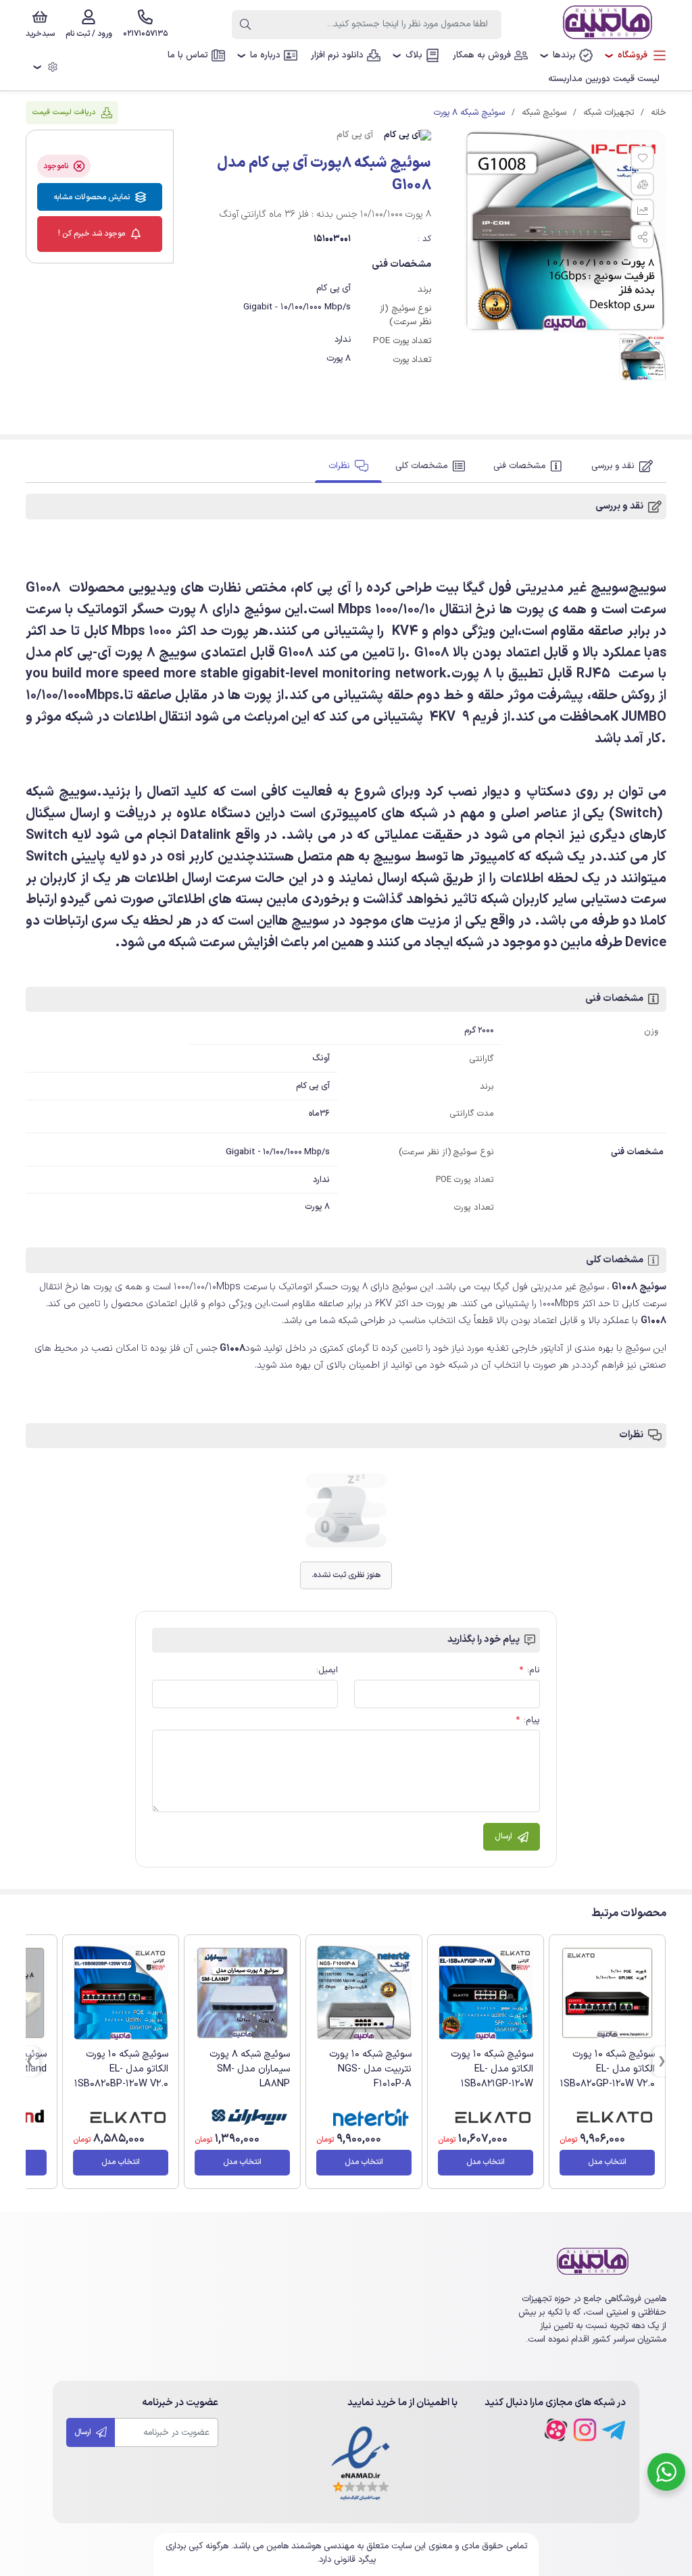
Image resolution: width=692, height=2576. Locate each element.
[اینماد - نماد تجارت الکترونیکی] (361, 2464)
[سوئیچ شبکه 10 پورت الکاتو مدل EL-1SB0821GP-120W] (486, 1993)
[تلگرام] (614, 2430)
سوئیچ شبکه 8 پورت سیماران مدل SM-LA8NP (250, 2069)
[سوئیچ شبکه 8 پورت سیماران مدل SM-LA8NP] (242, 1993)
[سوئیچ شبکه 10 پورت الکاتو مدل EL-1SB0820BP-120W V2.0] (121, 1993)
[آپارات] (556, 2430)
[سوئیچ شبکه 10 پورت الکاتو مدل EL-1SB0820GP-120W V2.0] (607, 1993)
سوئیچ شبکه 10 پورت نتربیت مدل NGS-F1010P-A (370, 2069)
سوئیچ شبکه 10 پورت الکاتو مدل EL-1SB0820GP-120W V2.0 (608, 2069)
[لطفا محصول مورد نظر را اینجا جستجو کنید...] (245, 25)
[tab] (622, 466)
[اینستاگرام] (585, 2430)
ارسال (84, 2432)
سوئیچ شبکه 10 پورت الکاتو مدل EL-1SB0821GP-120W (492, 2069)
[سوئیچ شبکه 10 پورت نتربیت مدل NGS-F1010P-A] (364, 1993)
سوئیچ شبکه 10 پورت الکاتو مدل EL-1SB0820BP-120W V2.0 (121, 2069)
